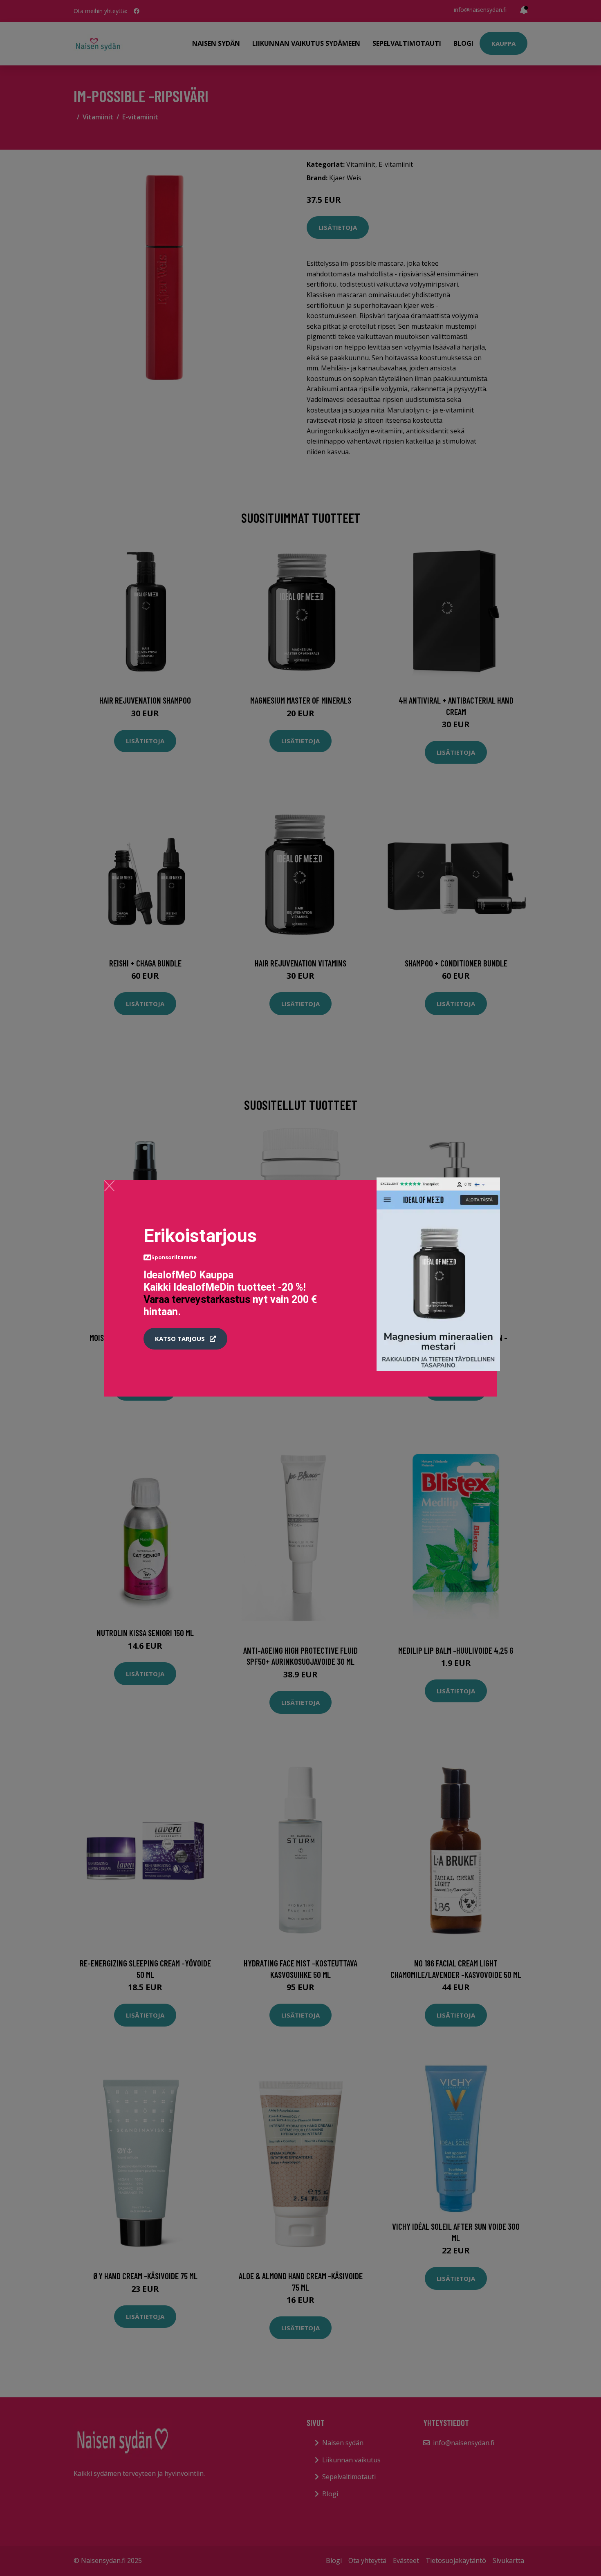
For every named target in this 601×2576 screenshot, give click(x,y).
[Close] (109, 1186)
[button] (185, 1339)
